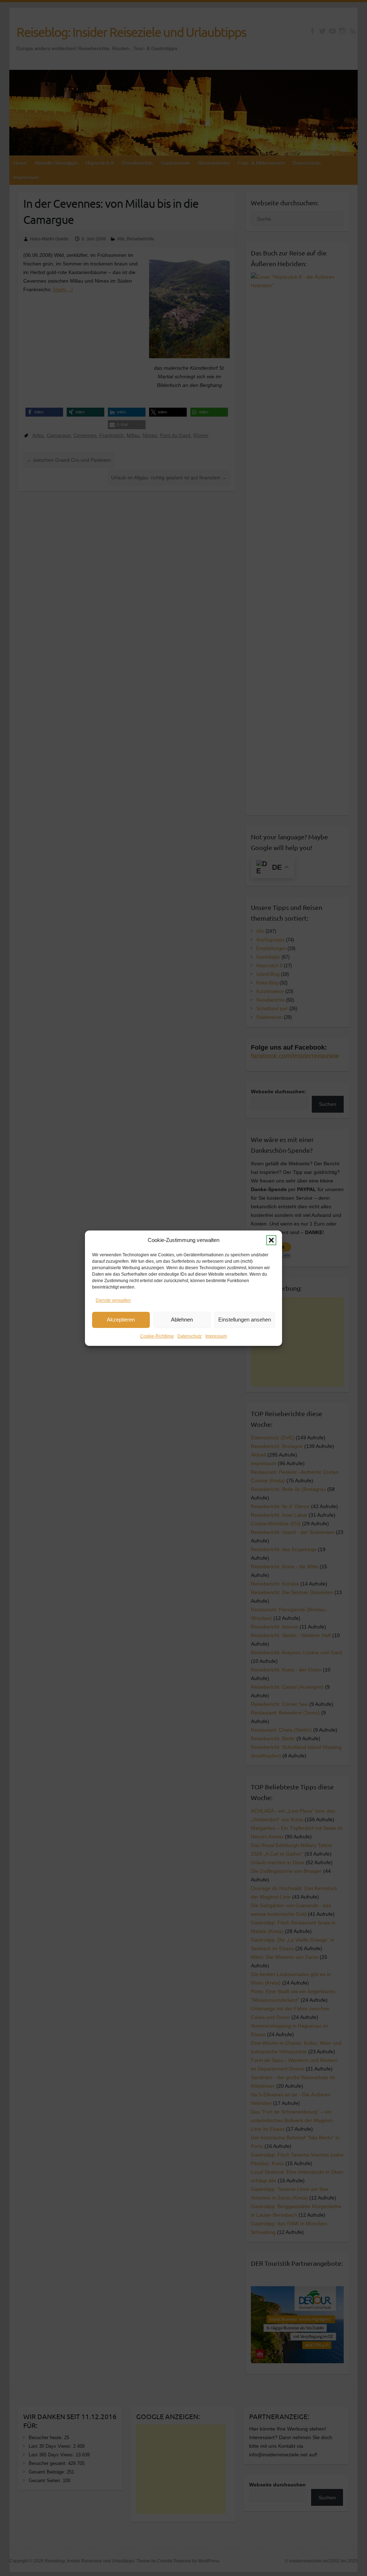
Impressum (216, 1336)
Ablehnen (182, 1320)
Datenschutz (190, 1336)
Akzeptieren (121, 1320)
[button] (271, 1240)
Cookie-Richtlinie (157, 1336)
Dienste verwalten (113, 1300)
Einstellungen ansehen (245, 1320)
